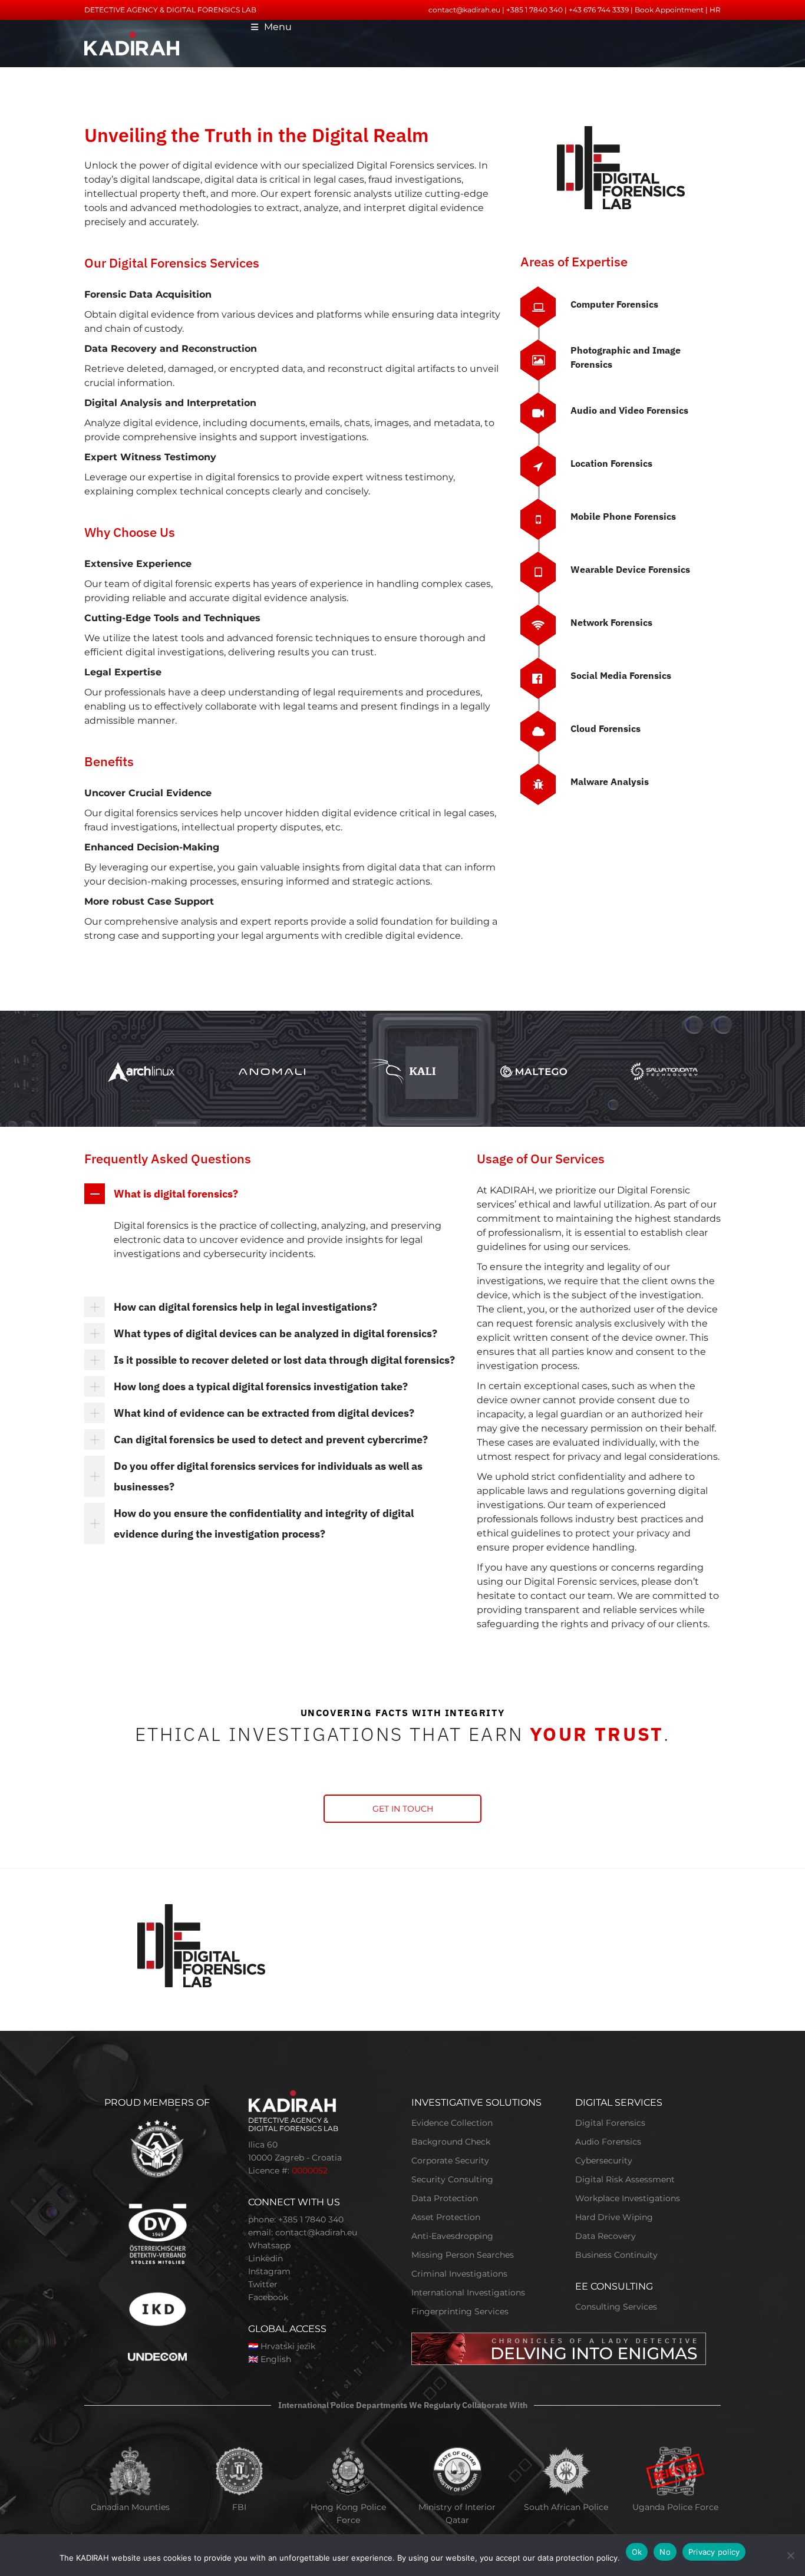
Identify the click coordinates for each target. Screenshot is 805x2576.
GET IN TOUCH (403, 1809)
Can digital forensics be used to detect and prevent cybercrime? (271, 1439)
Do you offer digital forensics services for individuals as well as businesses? (268, 1476)
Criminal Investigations (459, 2274)
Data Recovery (606, 2236)
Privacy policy (714, 2552)
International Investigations (468, 2293)
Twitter (263, 2284)
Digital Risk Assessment (625, 2179)
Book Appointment (669, 10)
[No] (790, 2555)
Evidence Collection (452, 2123)
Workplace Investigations (628, 2198)
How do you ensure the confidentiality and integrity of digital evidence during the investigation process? (264, 1523)
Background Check (451, 2142)
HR (715, 10)
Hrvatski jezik (288, 2346)
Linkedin (265, 2258)
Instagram (269, 2271)
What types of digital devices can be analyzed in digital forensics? (276, 1333)
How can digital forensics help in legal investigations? (245, 1307)
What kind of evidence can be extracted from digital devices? (264, 1413)
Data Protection (445, 2198)
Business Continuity (616, 2255)
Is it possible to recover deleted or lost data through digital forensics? (284, 1360)
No (665, 2552)
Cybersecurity (604, 2161)
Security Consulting (452, 2179)
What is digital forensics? (176, 1194)
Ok (637, 2552)
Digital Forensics (610, 2123)
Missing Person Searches (463, 2255)
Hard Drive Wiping (614, 2217)
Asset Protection (446, 2217)
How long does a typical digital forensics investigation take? (261, 1386)
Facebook (268, 2297)
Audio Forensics (608, 2142)
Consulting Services (616, 2307)
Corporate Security (450, 2161)
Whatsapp (269, 2245)
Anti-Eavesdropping (452, 2236)
